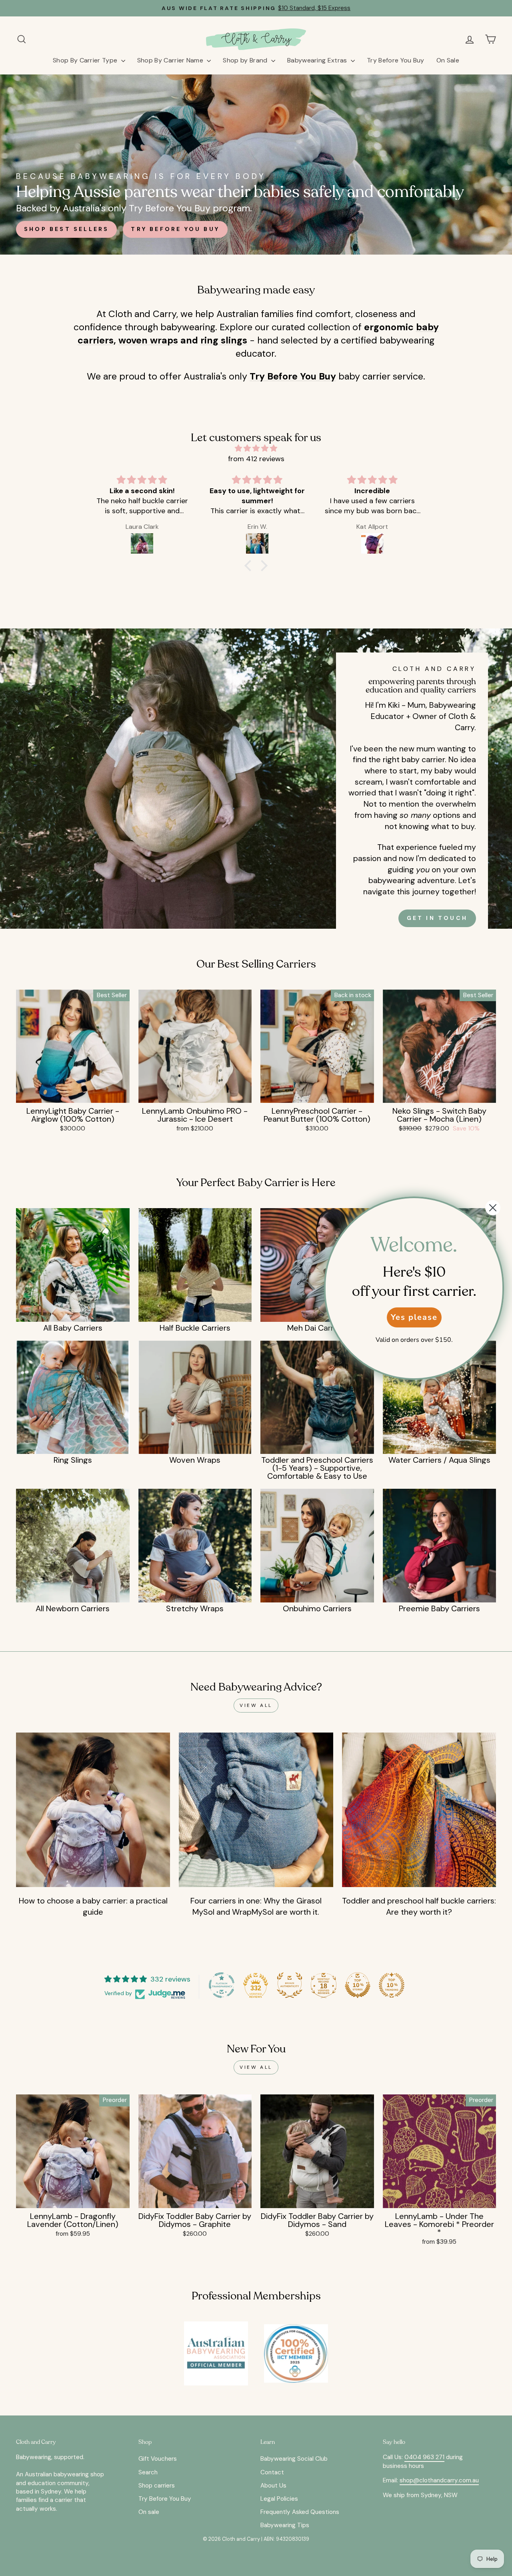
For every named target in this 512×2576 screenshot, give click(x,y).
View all (256, 1705)
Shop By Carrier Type (86, 60)
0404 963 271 (424, 2457)
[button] (250, 566)
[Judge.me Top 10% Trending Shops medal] (392, 1985)
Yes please (414, 1317)
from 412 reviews (256, 459)
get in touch (437, 918)
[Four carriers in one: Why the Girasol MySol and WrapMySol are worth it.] (256, 1810)
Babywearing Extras (318, 60)
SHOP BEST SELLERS (66, 229)
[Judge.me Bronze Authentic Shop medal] (290, 1985)
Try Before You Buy (396, 60)
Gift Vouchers (158, 2459)
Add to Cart (73, 1093)
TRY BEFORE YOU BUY (175, 229)
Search (148, 2472)
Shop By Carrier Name (171, 60)
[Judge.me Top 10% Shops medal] (358, 1985)
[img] (256, 448)
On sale (149, 2512)
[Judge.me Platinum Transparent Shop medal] (222, 1985)
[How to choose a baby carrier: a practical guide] (93, 1810)
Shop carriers (157, 2486)
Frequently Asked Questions (300, 2512)
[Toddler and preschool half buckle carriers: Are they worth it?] (419, 1810)
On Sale (448, 60)
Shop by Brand (246, 60)
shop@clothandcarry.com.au (439, 2480)
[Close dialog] (493, 1208)
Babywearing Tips (285, 2525)
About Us (273, 2486)
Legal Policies (279, 2499)
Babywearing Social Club (294, 2459)
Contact (272, 2472)
